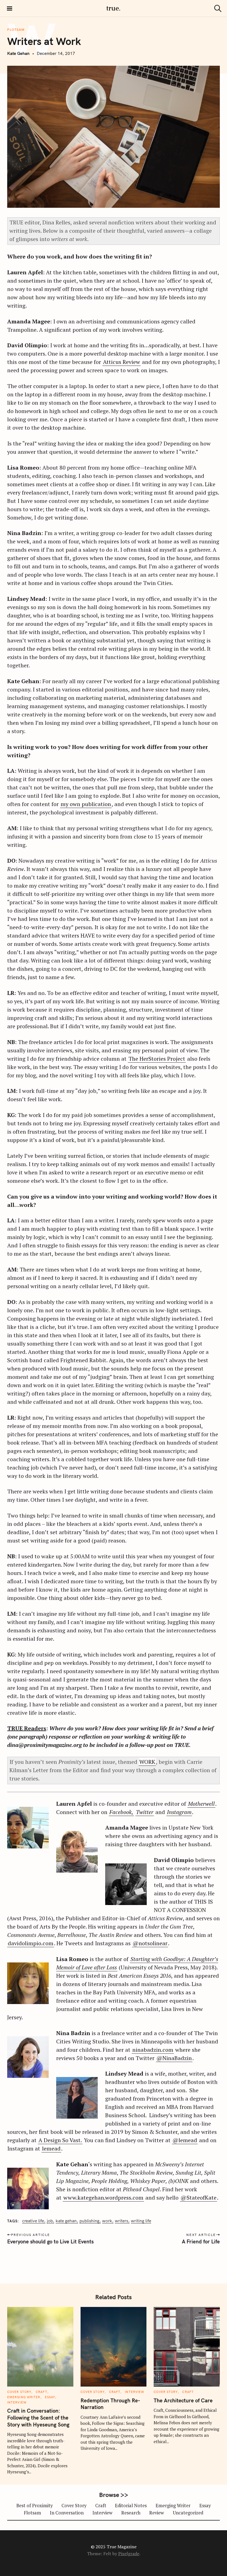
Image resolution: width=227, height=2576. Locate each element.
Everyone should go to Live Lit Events (50, 2241)
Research (131, 2513)
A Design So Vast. (60, 2140)
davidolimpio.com (31, 1943)
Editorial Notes (131, 2506)
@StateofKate (198, 2198)
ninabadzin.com (153, 2050)
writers (122, 2221)
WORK (147, 1762)
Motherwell (201, 1804)
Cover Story (19, 2392)
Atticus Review (122, 362)
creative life (33, 2221)
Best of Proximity (34, 2506)
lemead (51, 2148)
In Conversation (67, 2513)
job (50, 2221)
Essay (50, 2397)
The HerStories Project (157, 1059)
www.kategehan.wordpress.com (103, 2198)
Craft (42, 2392)
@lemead (185, 2140)
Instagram (179, 1812)
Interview (17, 2402)
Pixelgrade (129, 2554)
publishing (89, 2221)
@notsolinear (150, 1943)
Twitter (145, 1812)
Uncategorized (188, 2513)
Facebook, (121, 1812)
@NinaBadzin (174, 2058)
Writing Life (141, 2221)
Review (157, 2513)
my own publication (86, 804)
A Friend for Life (201, 2241)
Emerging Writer (24, 2397)
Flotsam (16, 30)
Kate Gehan (18, 53)
